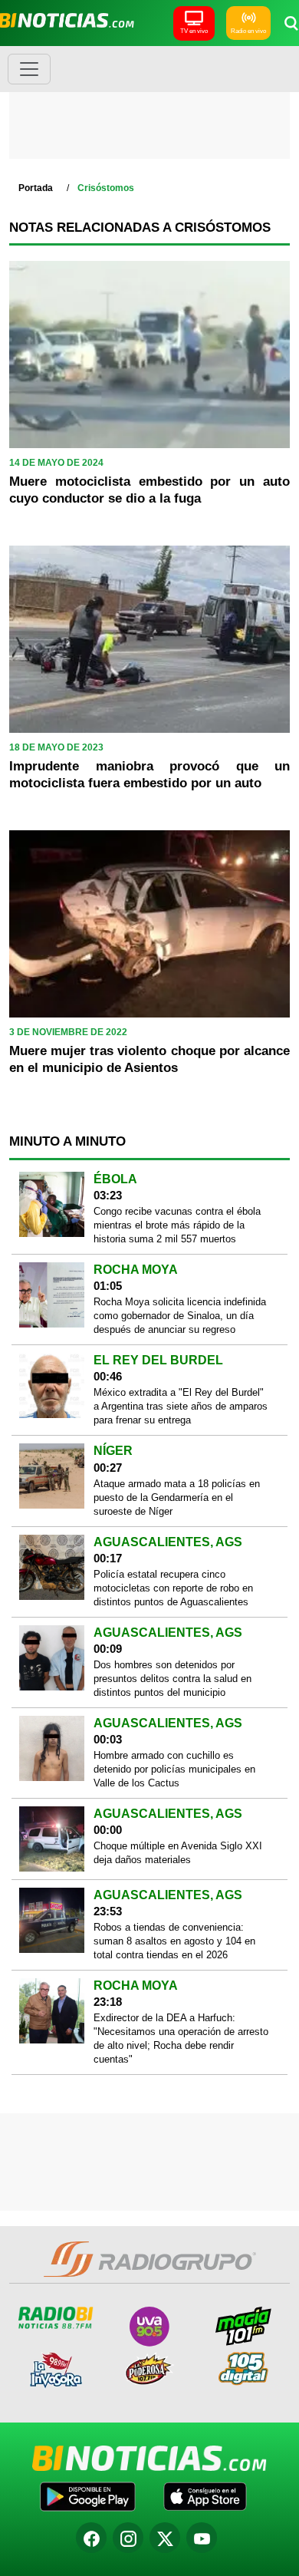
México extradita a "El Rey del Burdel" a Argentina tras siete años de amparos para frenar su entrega (181, 1406)
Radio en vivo (248, 31)
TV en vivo (194, 31)
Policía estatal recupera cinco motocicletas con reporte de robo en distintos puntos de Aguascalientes (173, 1588)
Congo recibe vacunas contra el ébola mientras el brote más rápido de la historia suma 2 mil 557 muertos (177, 1225)
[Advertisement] (149, 107)
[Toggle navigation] (29, 69)
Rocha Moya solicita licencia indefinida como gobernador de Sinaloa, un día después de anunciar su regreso (180, 1316)
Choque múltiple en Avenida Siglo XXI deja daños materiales (178, 1853)
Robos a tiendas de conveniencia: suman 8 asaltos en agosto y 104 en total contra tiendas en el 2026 (174, 1941)
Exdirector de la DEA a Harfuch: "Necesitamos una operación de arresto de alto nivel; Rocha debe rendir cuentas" (181, 2038)
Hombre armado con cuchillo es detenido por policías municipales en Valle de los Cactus (174, 1769)
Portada (36, 188)
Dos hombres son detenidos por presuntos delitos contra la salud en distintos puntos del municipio (172, 1679)
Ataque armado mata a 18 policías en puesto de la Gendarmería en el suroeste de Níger (177, 1497)
